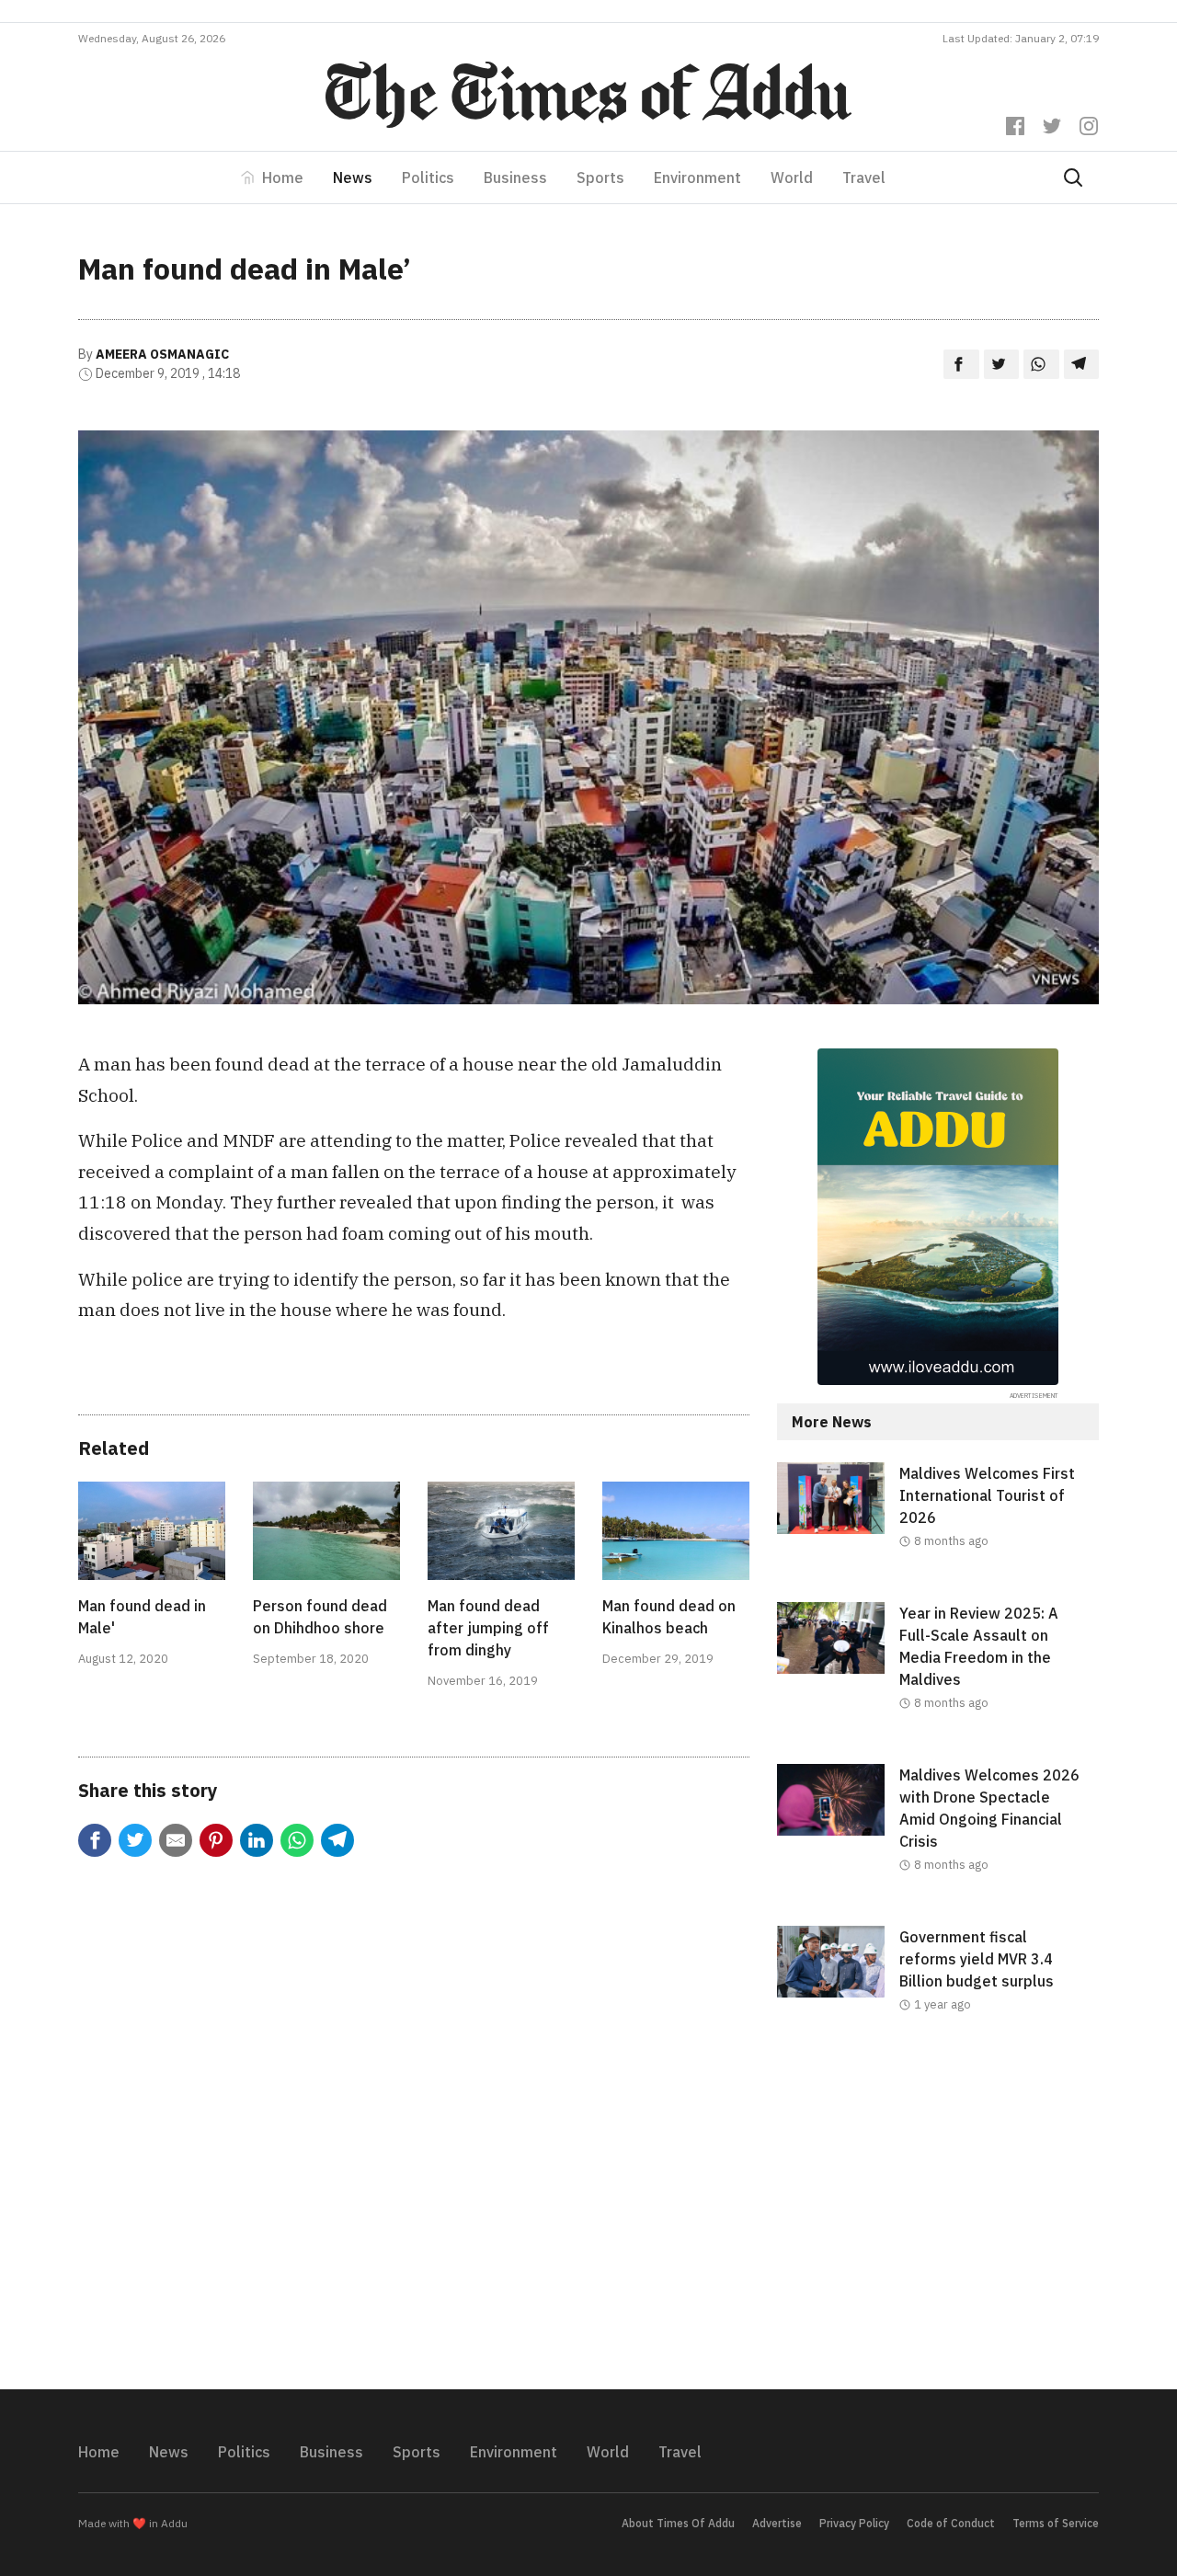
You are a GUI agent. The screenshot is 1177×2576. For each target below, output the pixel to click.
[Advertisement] (938, 2216)
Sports (600, 177)
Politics (428, 177)
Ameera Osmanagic (162, 354)
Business (515, 177)
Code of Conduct (951, 2523)
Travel (864, 177)
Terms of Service (1056, 2523)
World (792, 177)
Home (283, 177)
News (353, 177)
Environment (697, 177)
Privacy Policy (854, 2523)
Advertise (777, 2523)
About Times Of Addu (678, 2523)
